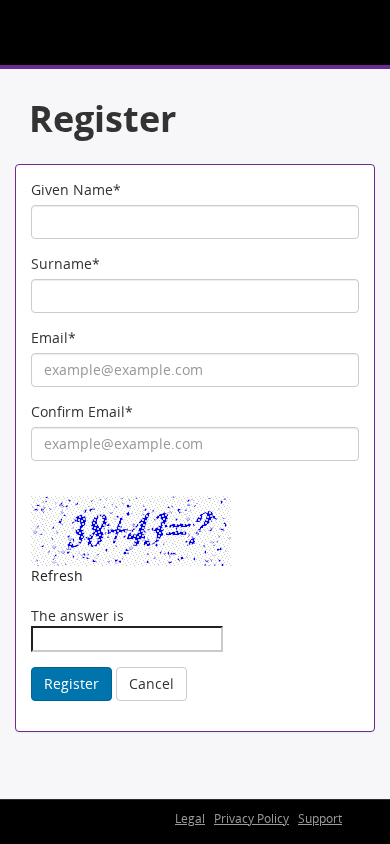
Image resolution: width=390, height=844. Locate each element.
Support (320, 818)
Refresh (57, 575)
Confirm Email (82, 411)
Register (71, 683)
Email (53, 337)
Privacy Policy (251, 818)
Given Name (76, 189)
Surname (65, 263)
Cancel (151, 683)
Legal (190, 818)
